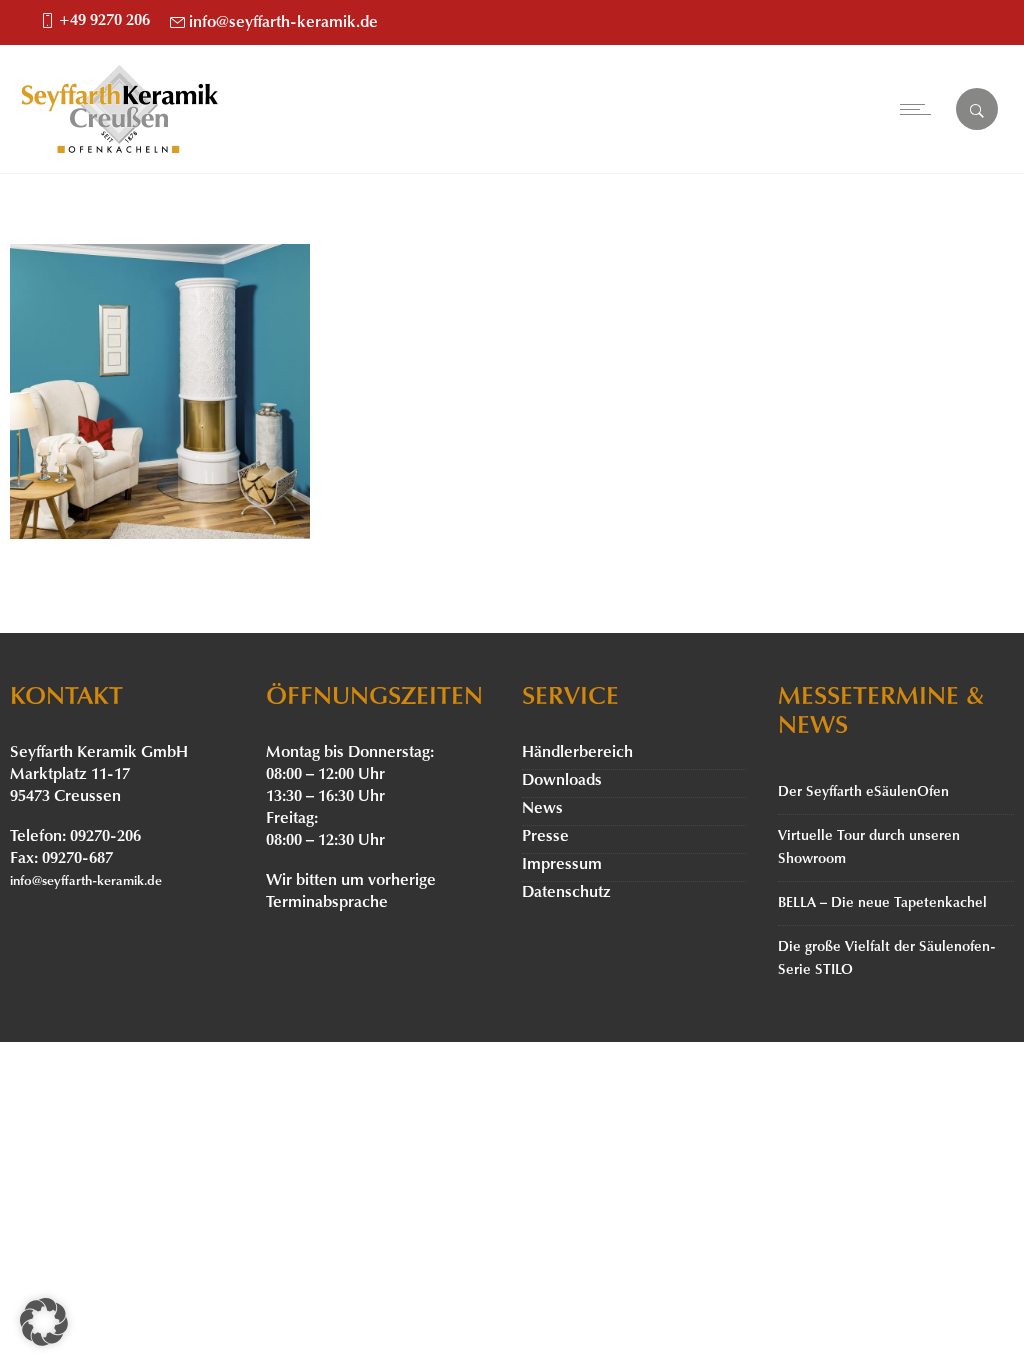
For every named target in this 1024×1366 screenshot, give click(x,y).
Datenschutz (566, 893)
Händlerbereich (577, 753)
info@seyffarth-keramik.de (283, 23)
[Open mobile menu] (920, 109)
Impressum (562, 865)
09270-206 (105, 837)
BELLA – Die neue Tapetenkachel (882, 903)
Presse (545, 837)
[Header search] (977, 111)
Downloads (562, 781)
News (542, 809)
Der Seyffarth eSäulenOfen (863, 792)
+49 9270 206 (104, 21)
